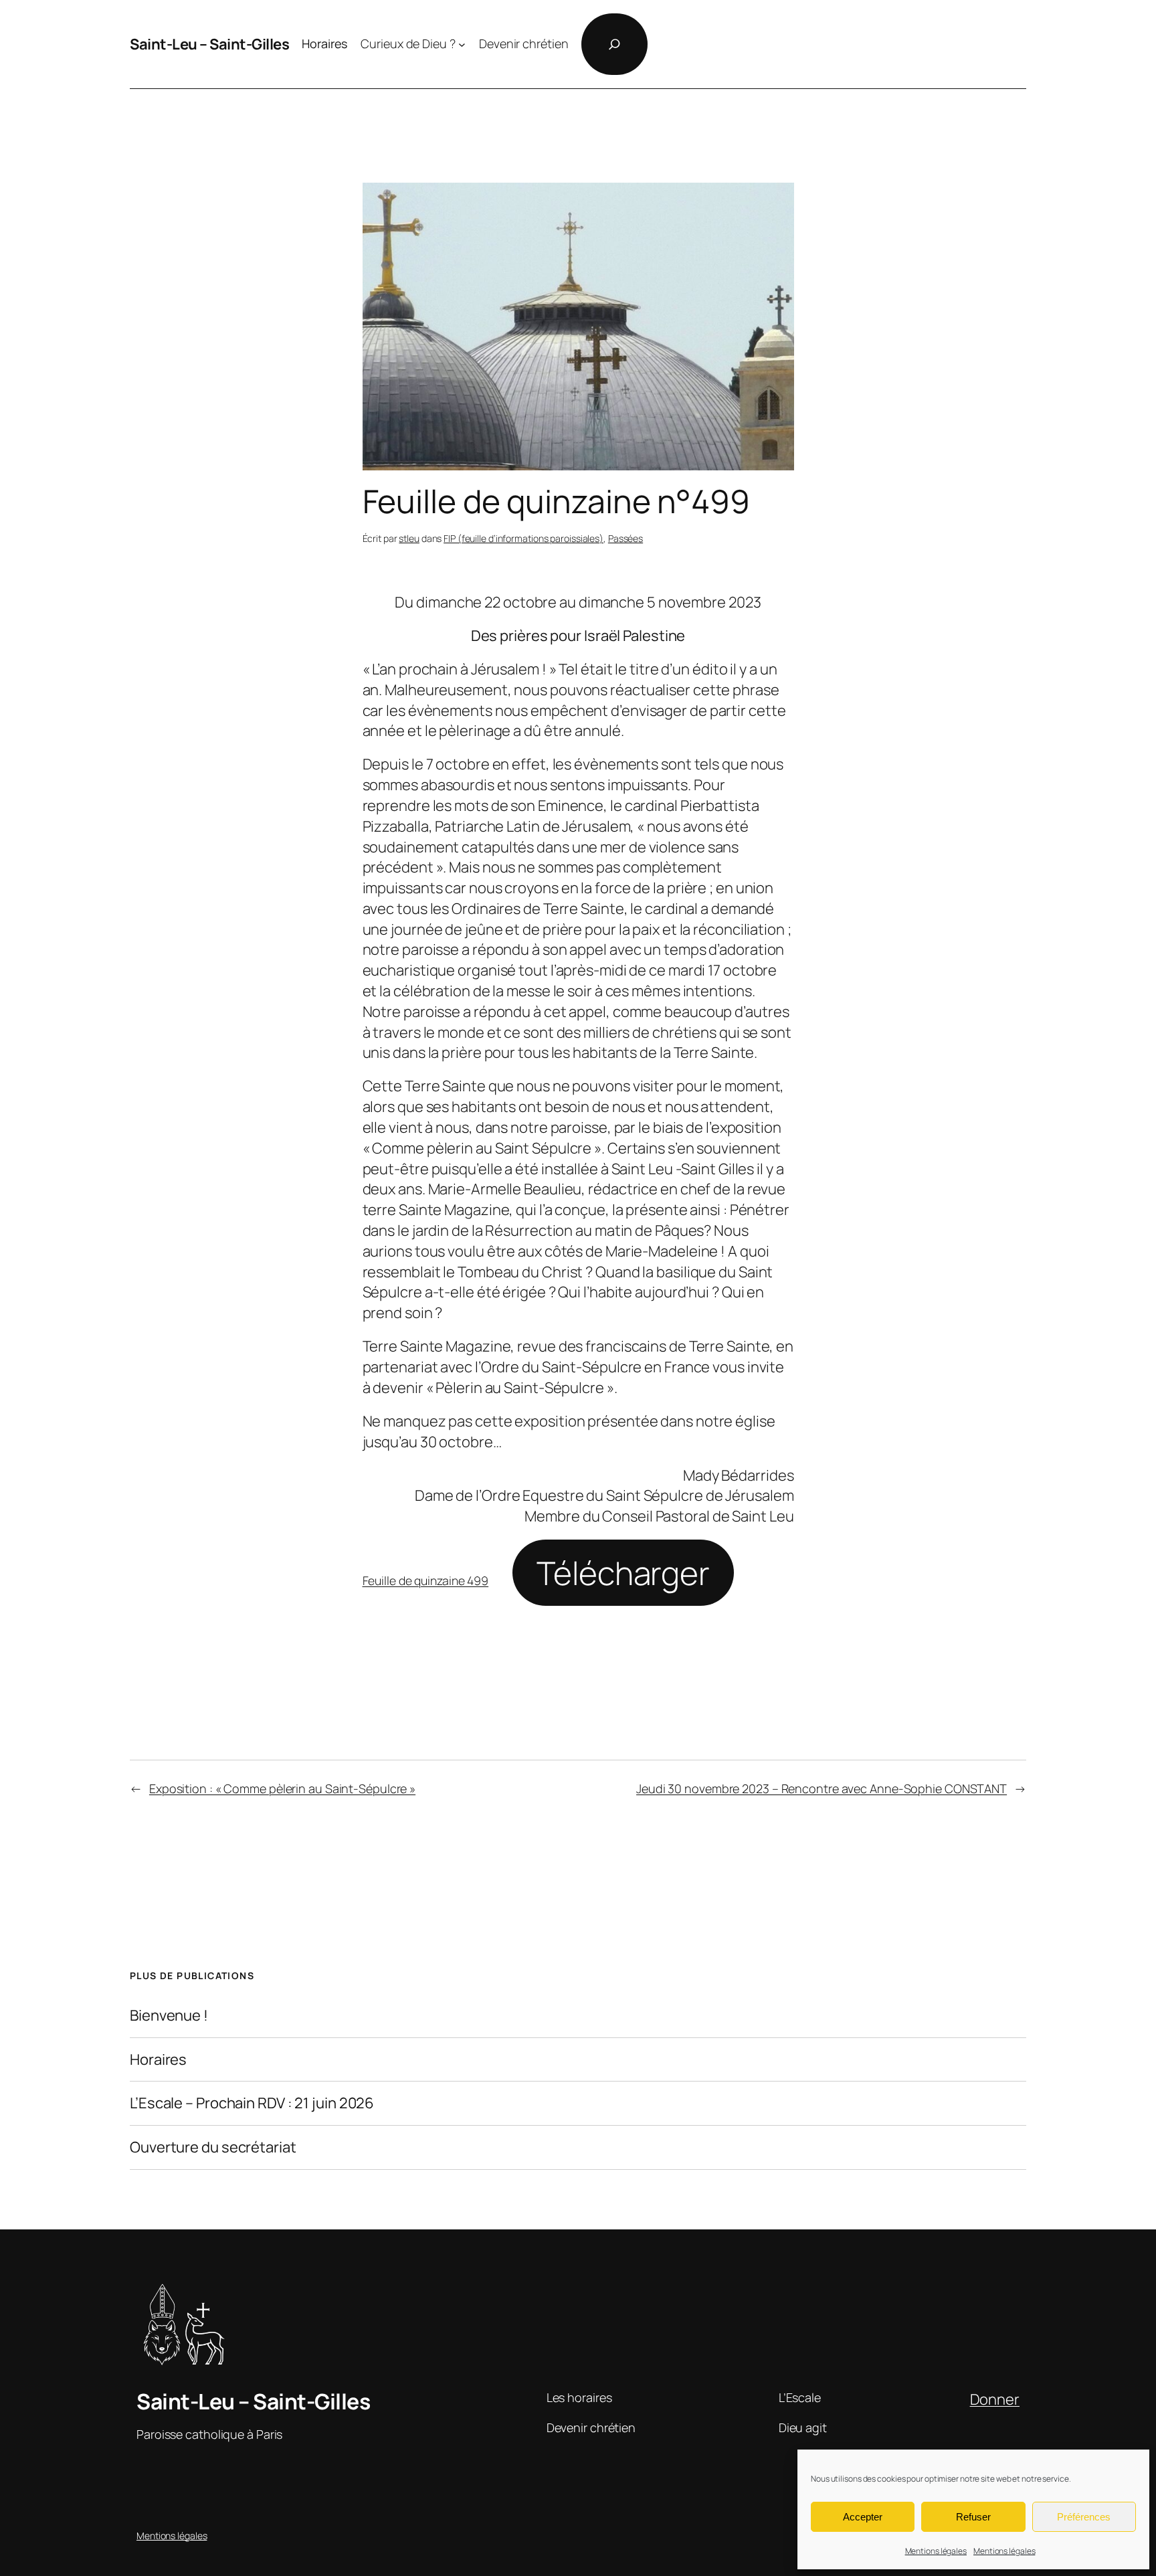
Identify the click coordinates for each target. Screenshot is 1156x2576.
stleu (409, 538)
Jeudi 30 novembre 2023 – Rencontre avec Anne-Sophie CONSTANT (822, 1788)
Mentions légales (936, 2551)
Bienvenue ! (169, 2016)
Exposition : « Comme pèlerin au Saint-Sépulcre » (282, 1788)
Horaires (158, 2060)
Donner (995, 2399)
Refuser (973, 2517)
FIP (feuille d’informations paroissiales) (523, 538)
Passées (625, 538)
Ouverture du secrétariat (213, 2147)
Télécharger (623, 1573)
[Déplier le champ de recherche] (614, 44)
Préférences (1084, 2517)
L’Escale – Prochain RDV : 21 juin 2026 (252, 2103)
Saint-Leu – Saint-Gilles (209, 44)
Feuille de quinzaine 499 (426, 1580)
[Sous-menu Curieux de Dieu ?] (462, 44)
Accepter (863, 2517)
